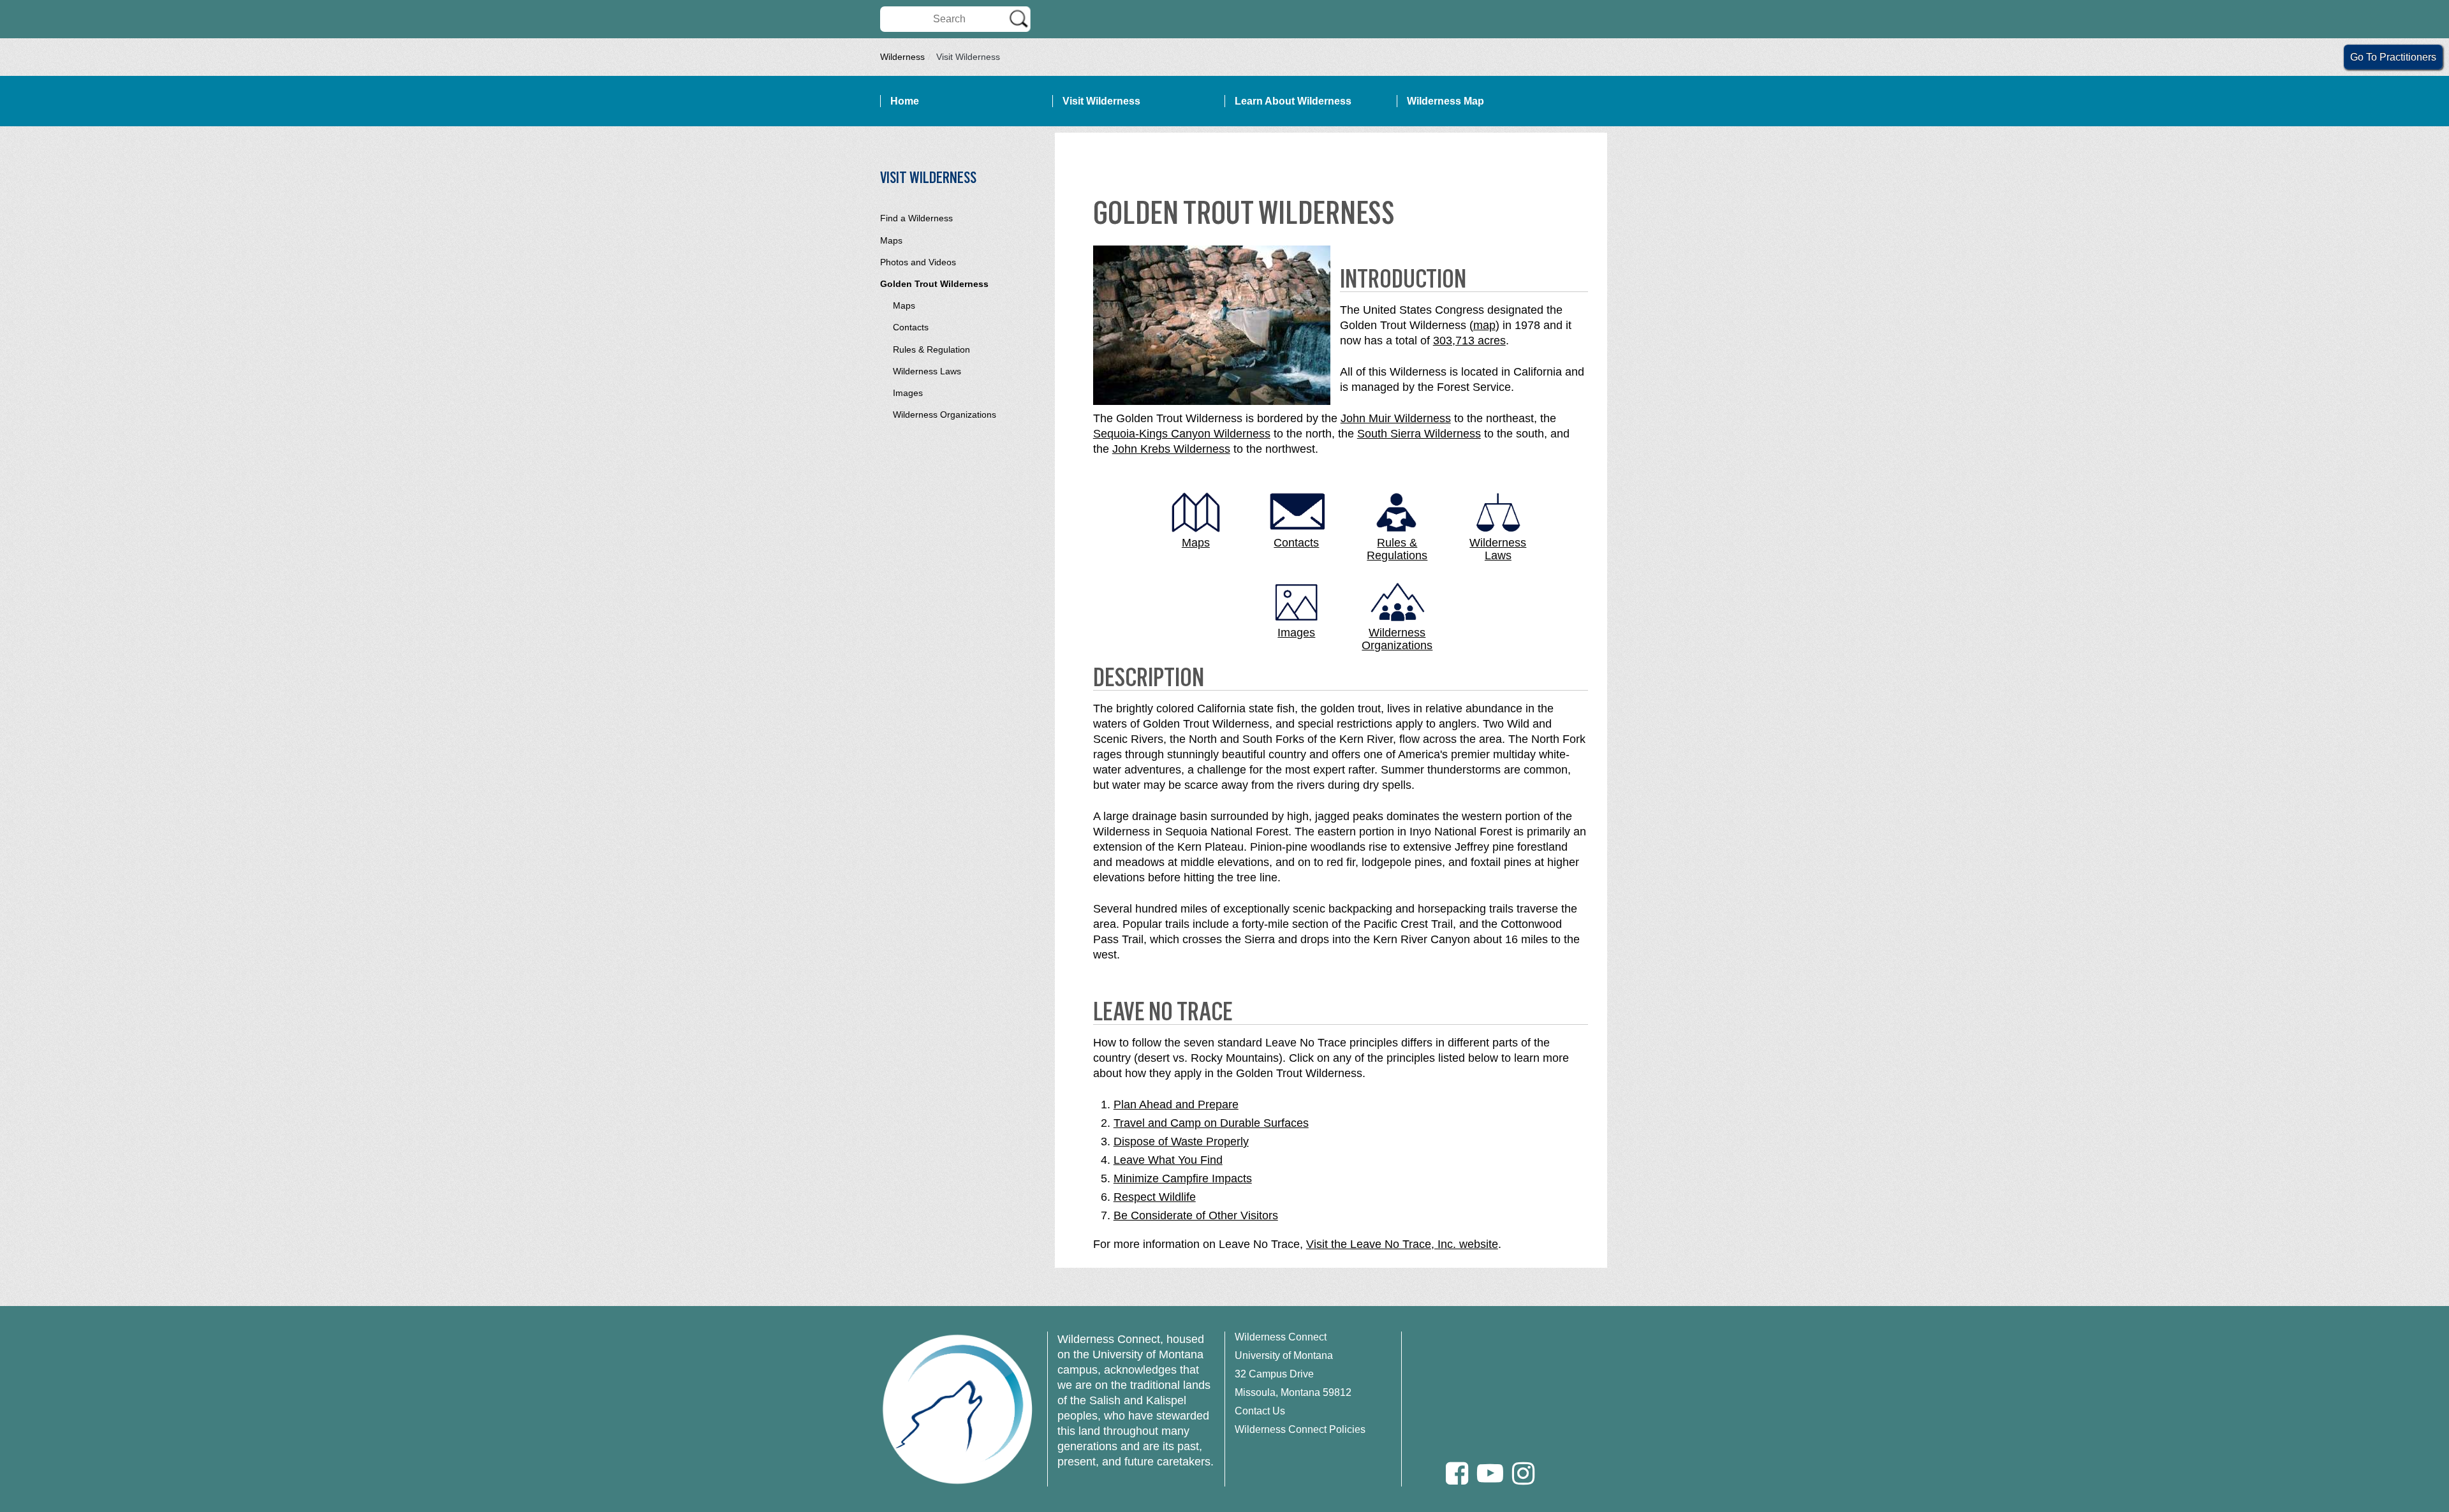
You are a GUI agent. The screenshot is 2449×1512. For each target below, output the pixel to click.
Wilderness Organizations (945, 415)
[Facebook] (1457, 1473)
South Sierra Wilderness (1419, 434)
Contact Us (1260, 1411)
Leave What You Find (1168, 1160)
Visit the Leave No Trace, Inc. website (1402, 1244)
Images (908, 393)
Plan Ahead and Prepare (1176, 1105)
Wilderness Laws (927, 371)
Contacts (911, 327)
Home (905, 101)
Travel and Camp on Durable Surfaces (1211, 1123)
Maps (891, 240)
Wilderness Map (1445, 101)
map (1484, 325)
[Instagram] (1523, 1473)
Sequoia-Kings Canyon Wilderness (1182, 434)
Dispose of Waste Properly (1181, 1141)
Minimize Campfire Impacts (1183, 1178)
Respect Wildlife (1155, 1197)
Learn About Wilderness (1293, 101)
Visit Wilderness (1101, 101)
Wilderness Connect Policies (1300, 1429)
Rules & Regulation (931, 349)
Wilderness (902, 57)
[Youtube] (1490, 1473)
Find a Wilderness (916, 218)
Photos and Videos (918, 262)
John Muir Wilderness (1396, 418)
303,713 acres (1469, 341)
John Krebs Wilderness (1171, 449)
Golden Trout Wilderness (934, 284)
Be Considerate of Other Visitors (1196, 1215)
